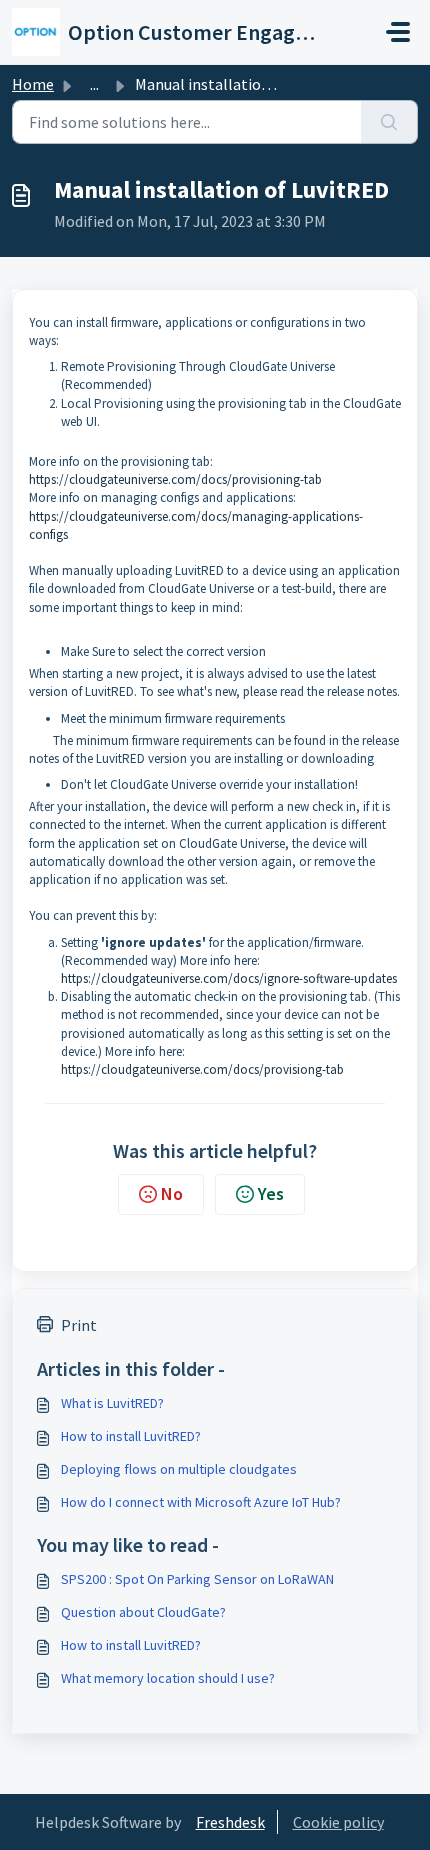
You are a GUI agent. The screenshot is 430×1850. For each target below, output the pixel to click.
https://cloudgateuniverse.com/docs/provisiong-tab (202, 1069)
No (172, 1193)
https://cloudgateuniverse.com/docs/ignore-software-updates (229, 978)
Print (79, 1325)
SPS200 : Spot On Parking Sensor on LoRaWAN (197, 1579)
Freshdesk (230, 1822)
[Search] (389, 122)
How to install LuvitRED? (131, 1436)
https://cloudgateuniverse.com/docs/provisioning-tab (175, 479)
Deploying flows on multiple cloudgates (179, 1469)
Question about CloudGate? (143, 1612)
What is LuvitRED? (112, 1403)
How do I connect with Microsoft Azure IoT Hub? (201, 1502)
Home (33, 84)
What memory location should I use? (168, 1678)
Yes (271, 1193)
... (94, 84)
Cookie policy (338, 1822)
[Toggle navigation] (398, 32)
